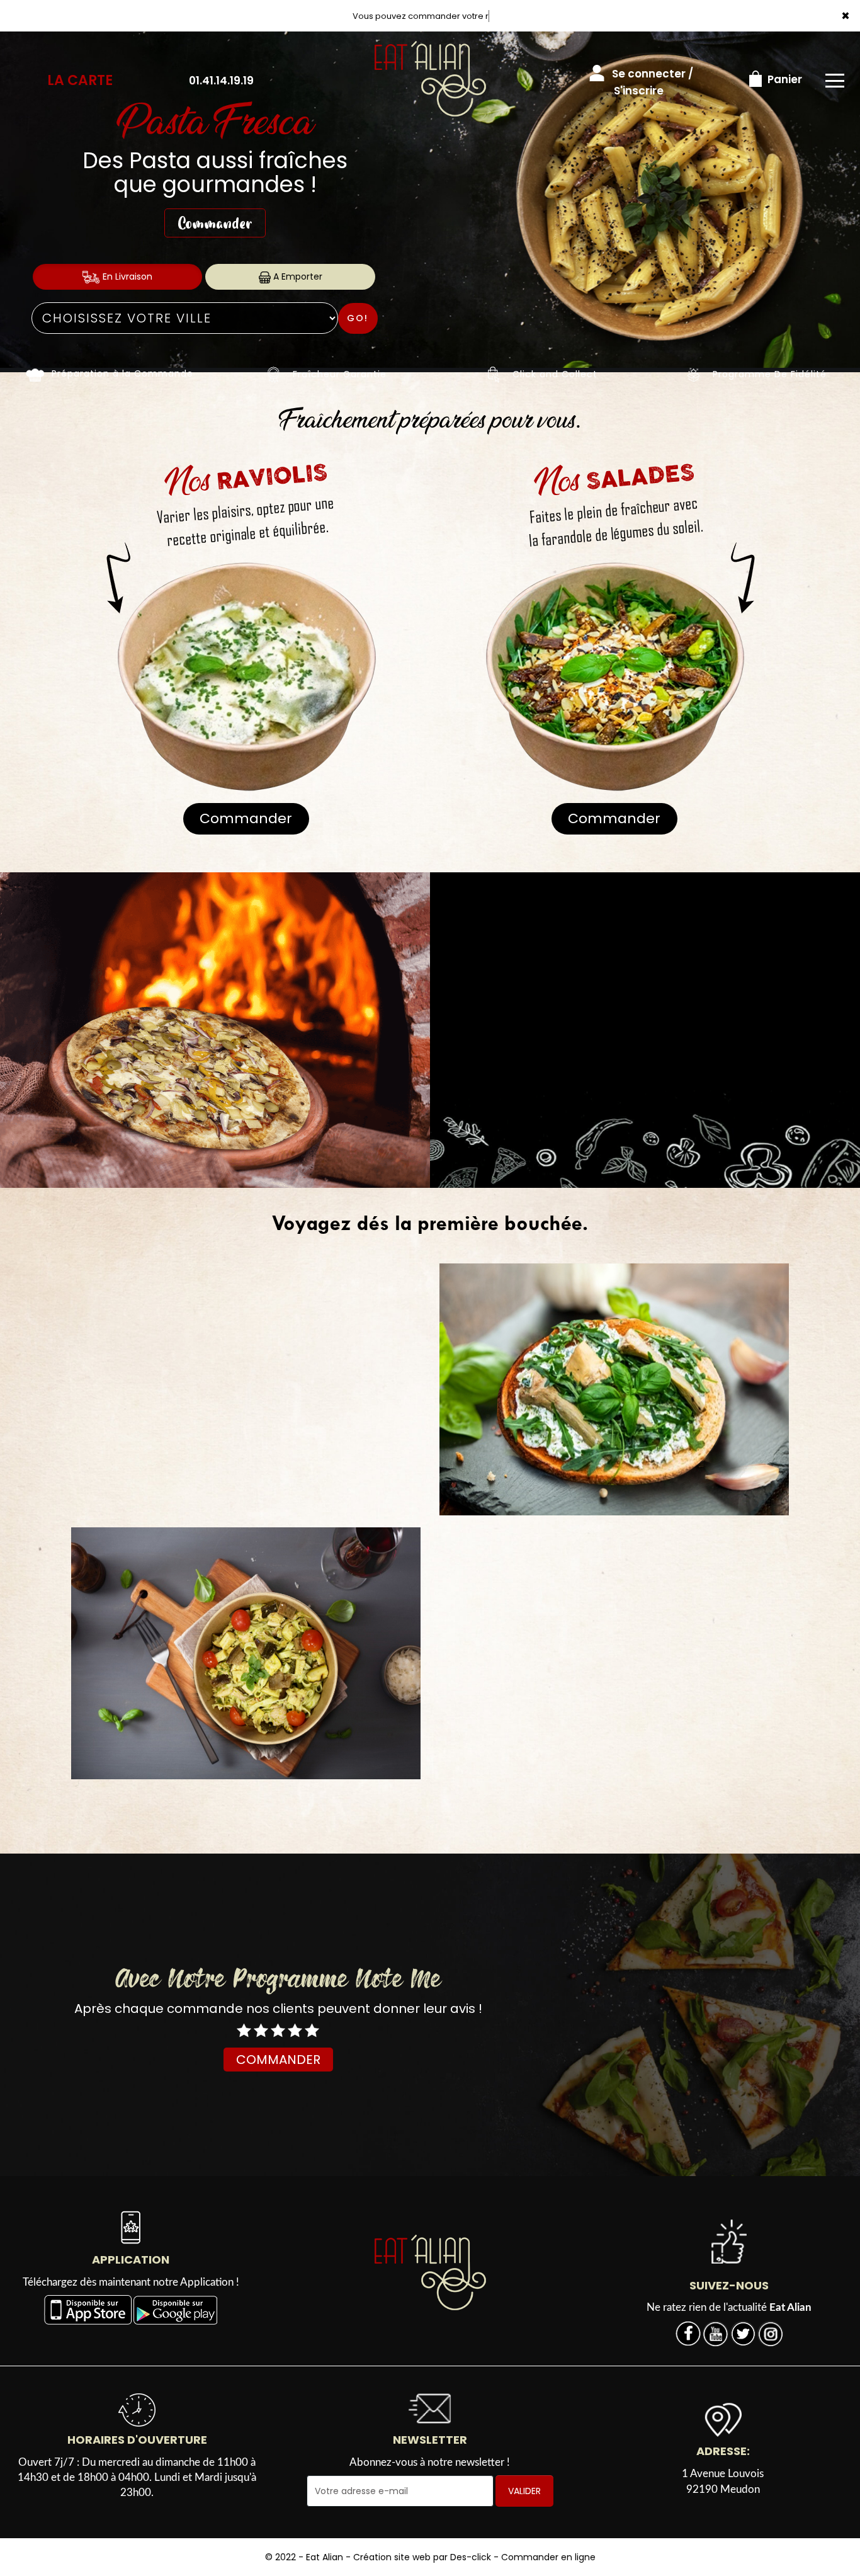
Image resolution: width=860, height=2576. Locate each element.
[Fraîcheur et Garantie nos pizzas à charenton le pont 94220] (274, 374)
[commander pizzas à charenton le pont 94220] (430, 2272)
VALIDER (524, 2491)
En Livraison (126, 276)
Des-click (471, 2557)
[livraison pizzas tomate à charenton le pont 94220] (494, 374)
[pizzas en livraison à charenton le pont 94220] (35, 374)
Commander (215, 223)
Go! (358, 318)
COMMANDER (278, 2060)
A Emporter (297, 276)
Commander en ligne (548, 2557)
